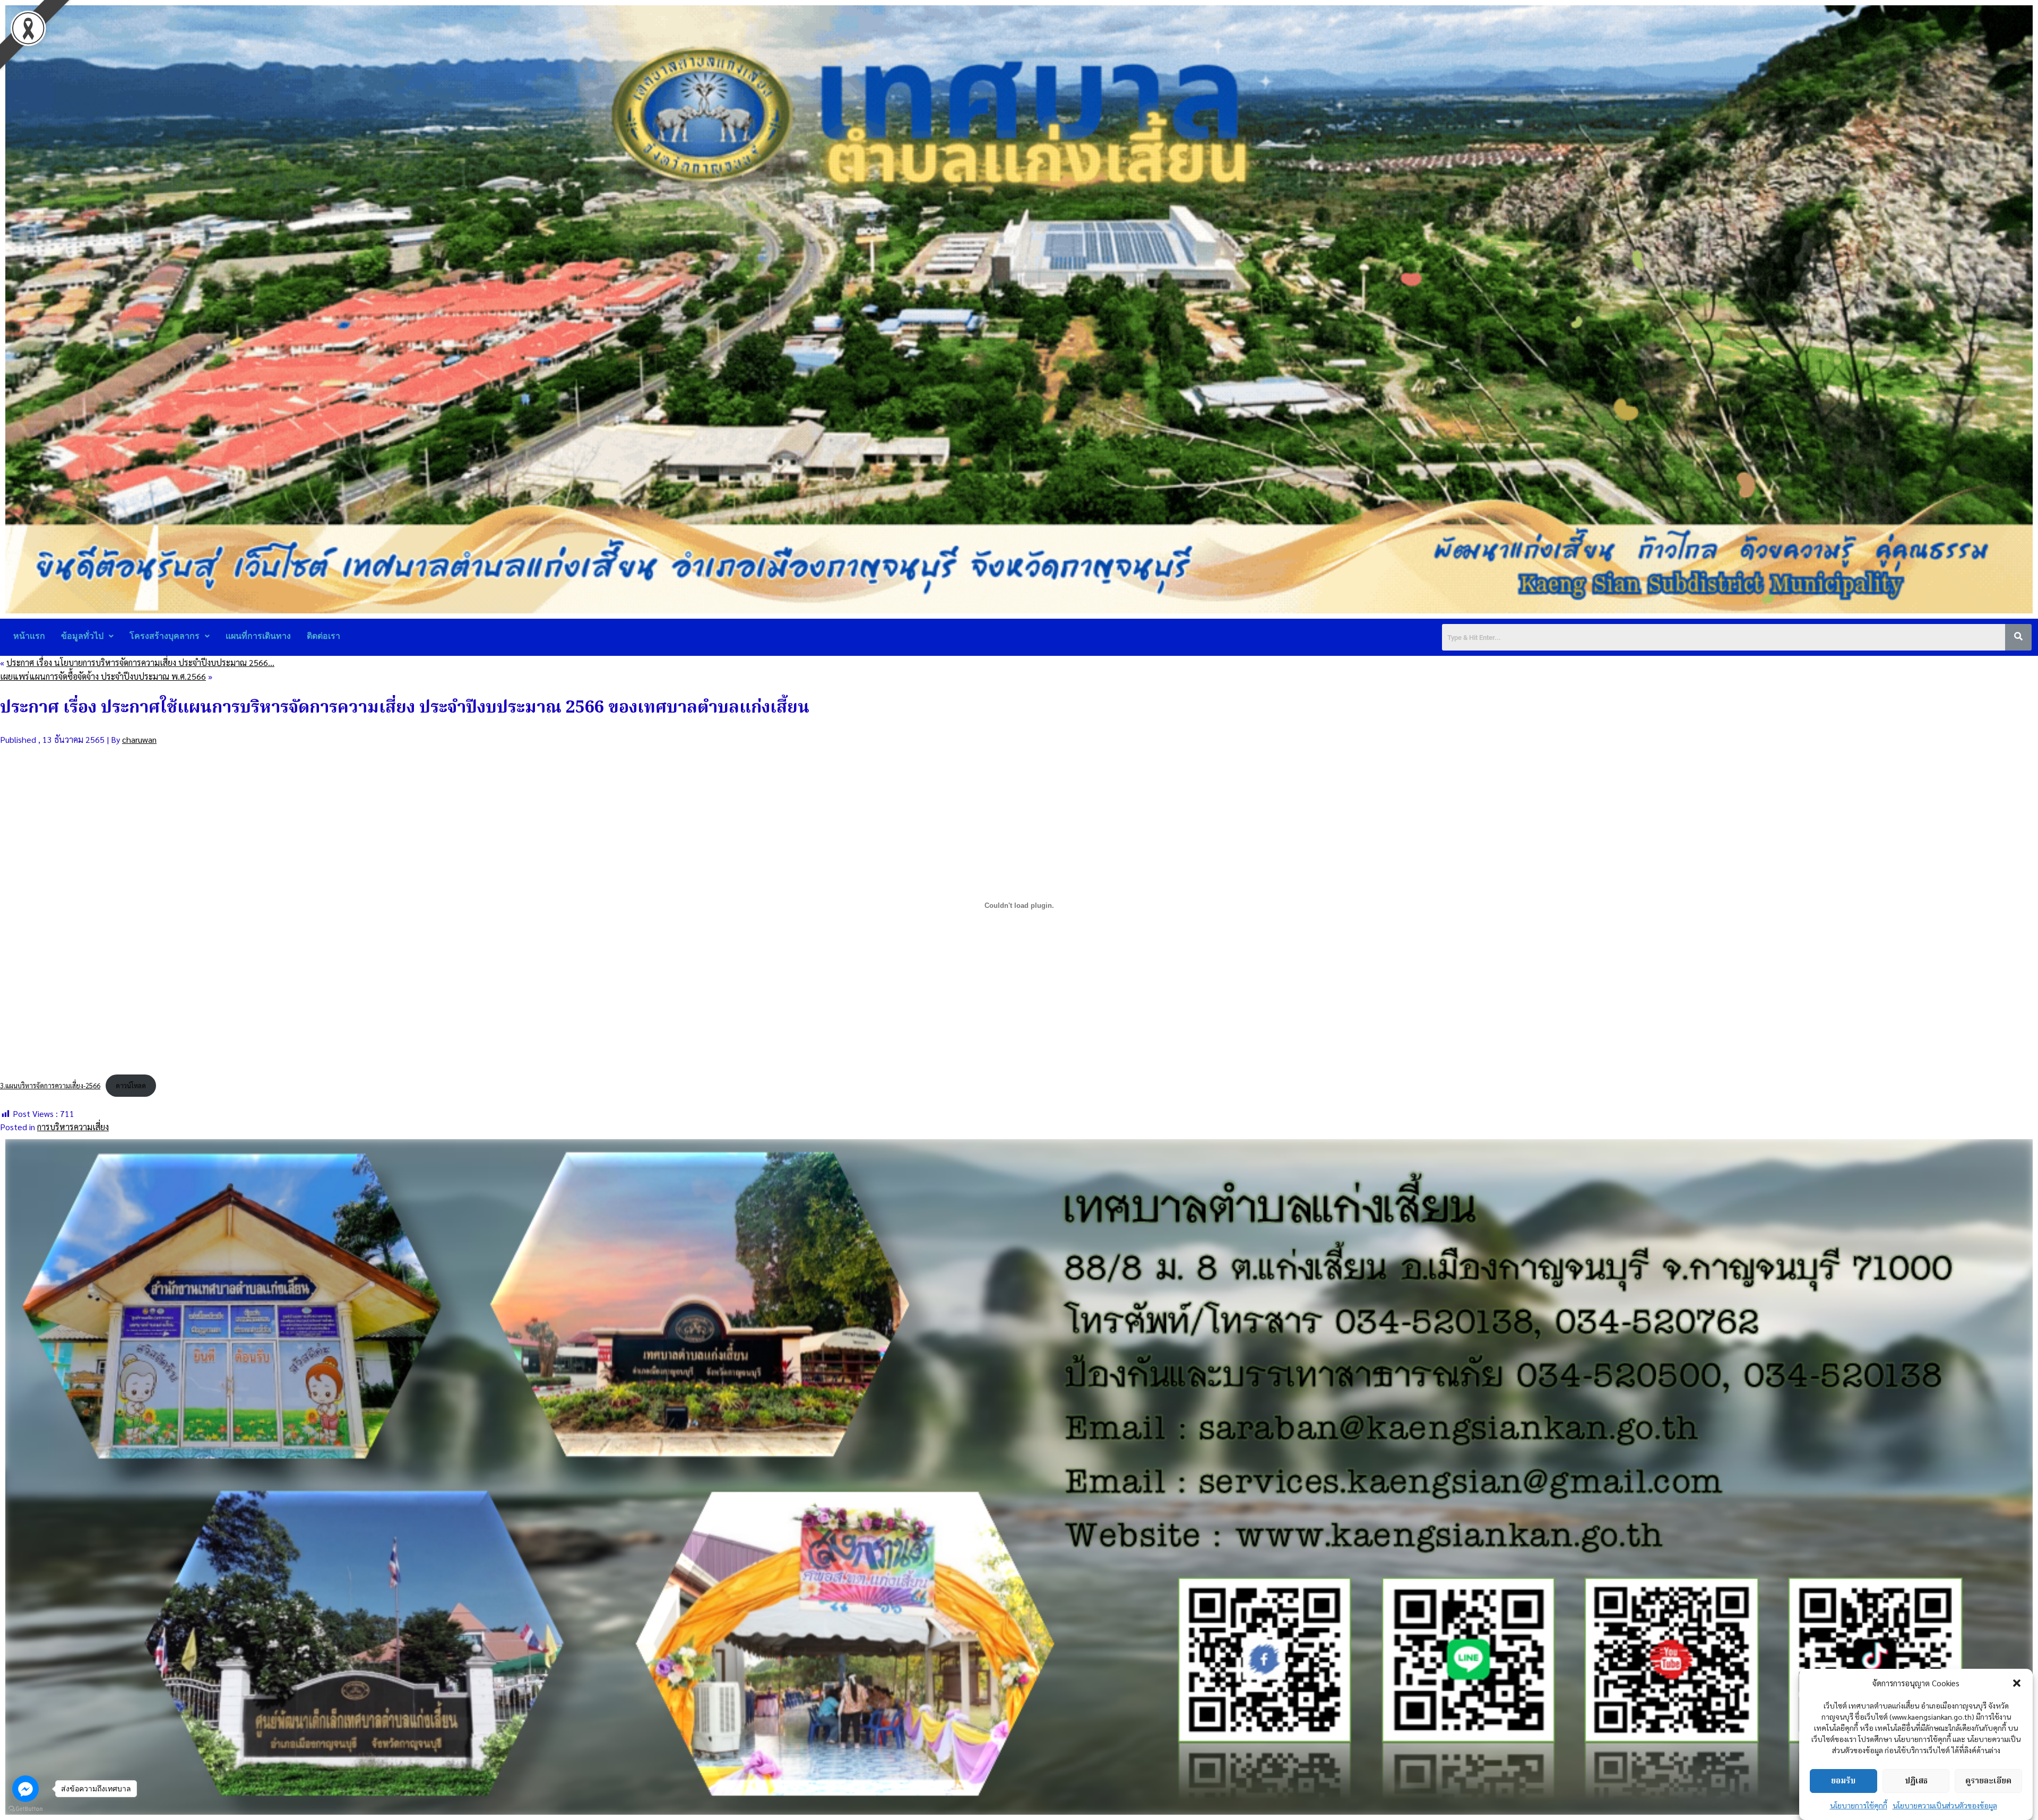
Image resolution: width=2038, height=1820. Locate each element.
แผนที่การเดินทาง (258, 636)
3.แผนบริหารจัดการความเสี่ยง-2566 (50, 1085)
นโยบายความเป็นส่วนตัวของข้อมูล (1945, 1805)
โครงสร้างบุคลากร (165, 636)
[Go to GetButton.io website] (25, 1809)
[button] (2017, 1683)
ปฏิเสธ (1916, 1781)
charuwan (139, 739)
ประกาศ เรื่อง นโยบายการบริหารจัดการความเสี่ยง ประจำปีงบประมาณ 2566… (140, 662)
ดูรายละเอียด (1988, 1781)
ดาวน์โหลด (131, 1085)
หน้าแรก (29, 636)
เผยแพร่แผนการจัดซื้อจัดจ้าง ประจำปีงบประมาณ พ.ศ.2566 (103, 676)
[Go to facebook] (25, 1789)
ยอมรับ (1843, 1781)
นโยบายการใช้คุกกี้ (1859, 1805)
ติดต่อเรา (323, 636)
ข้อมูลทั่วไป (82, 636)
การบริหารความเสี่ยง (73, 1127)
